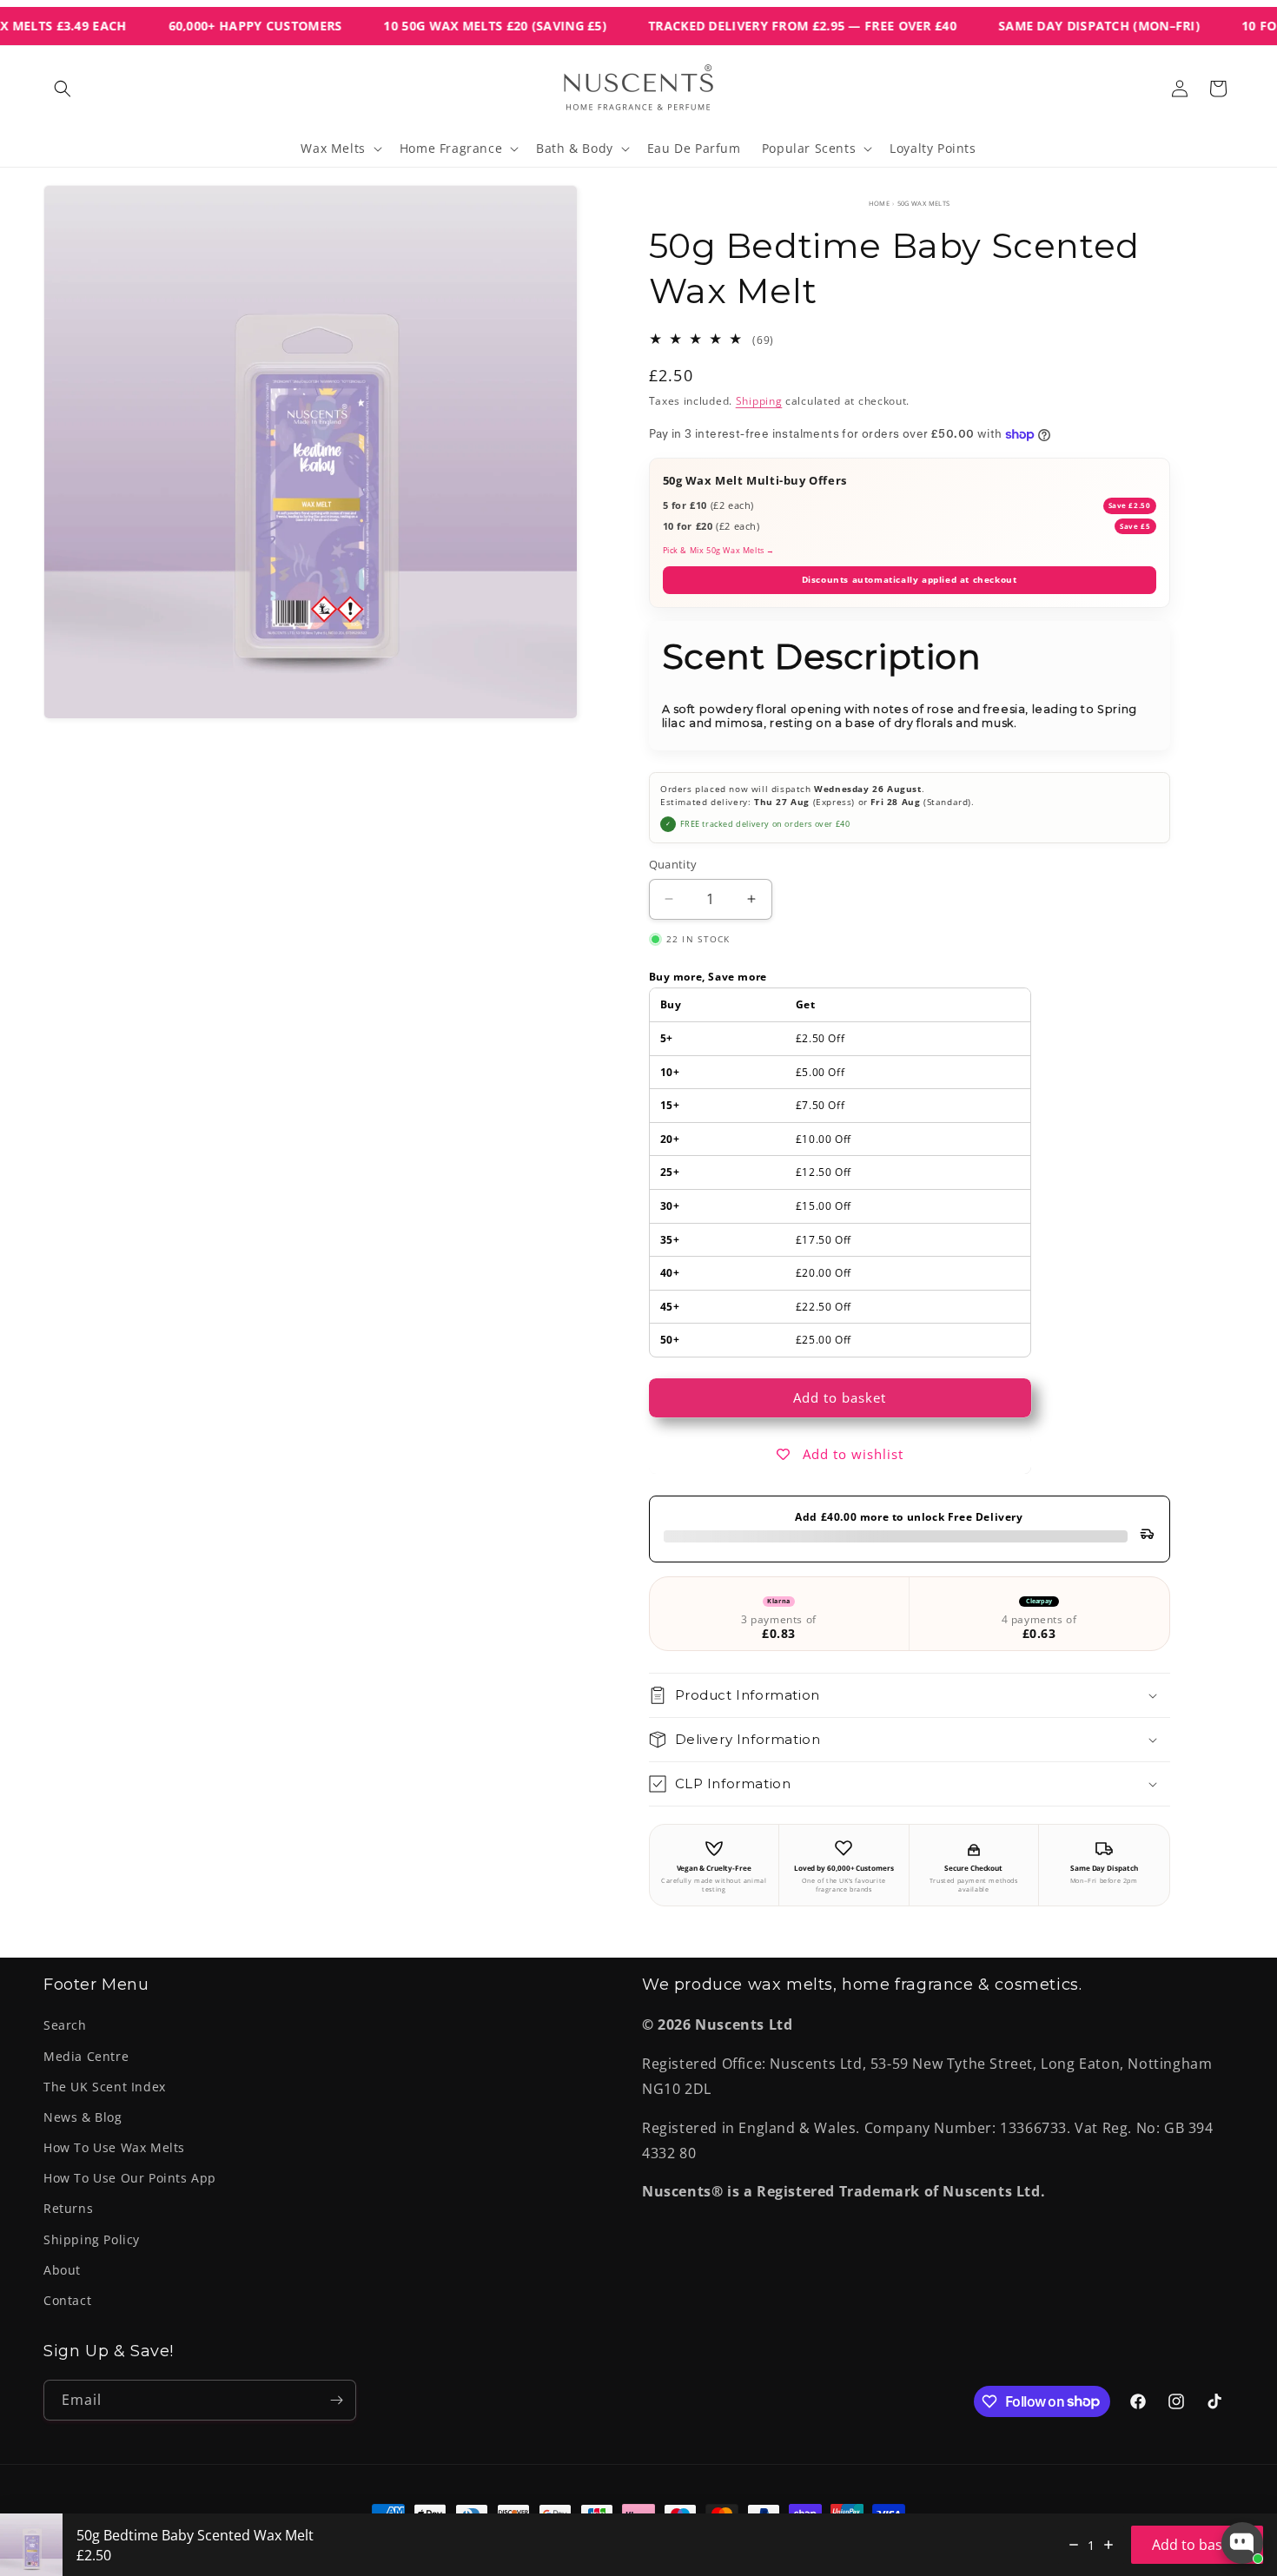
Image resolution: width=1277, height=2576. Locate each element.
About (62, 2270)
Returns (68, 2208)
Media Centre (86, 2056)
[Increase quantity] (1108, 2545)
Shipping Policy (92, 2239)
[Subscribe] (336, 2400)
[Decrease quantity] (1074, 2545)
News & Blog (83, 2117)
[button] (63, 89)
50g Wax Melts (924, 203)
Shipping (759, 401)
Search (65, 2025)
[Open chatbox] (1242, 2543)
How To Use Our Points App (130, 2178)
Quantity (673, 864)
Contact (67, 2300)
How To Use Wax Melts (114, 2147)
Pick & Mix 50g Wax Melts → (719, 550)
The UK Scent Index (105, 2087)
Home (880, 203)
